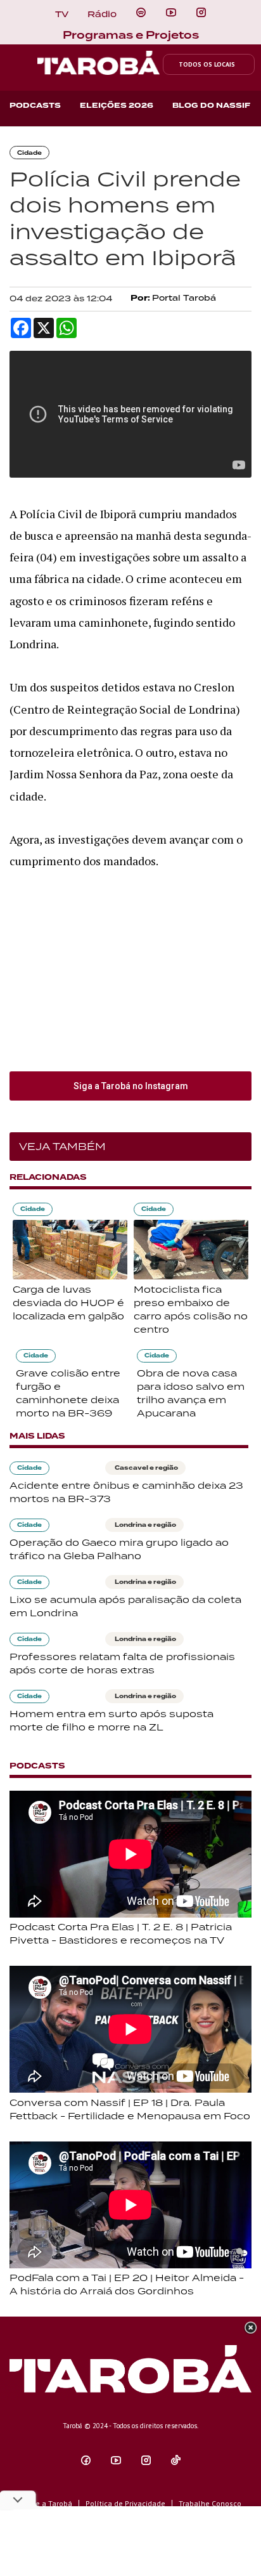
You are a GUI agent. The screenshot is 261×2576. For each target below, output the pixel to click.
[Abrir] (171, 13)
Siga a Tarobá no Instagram (131, 1086)
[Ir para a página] (141, 13)
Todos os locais (207, 64)
